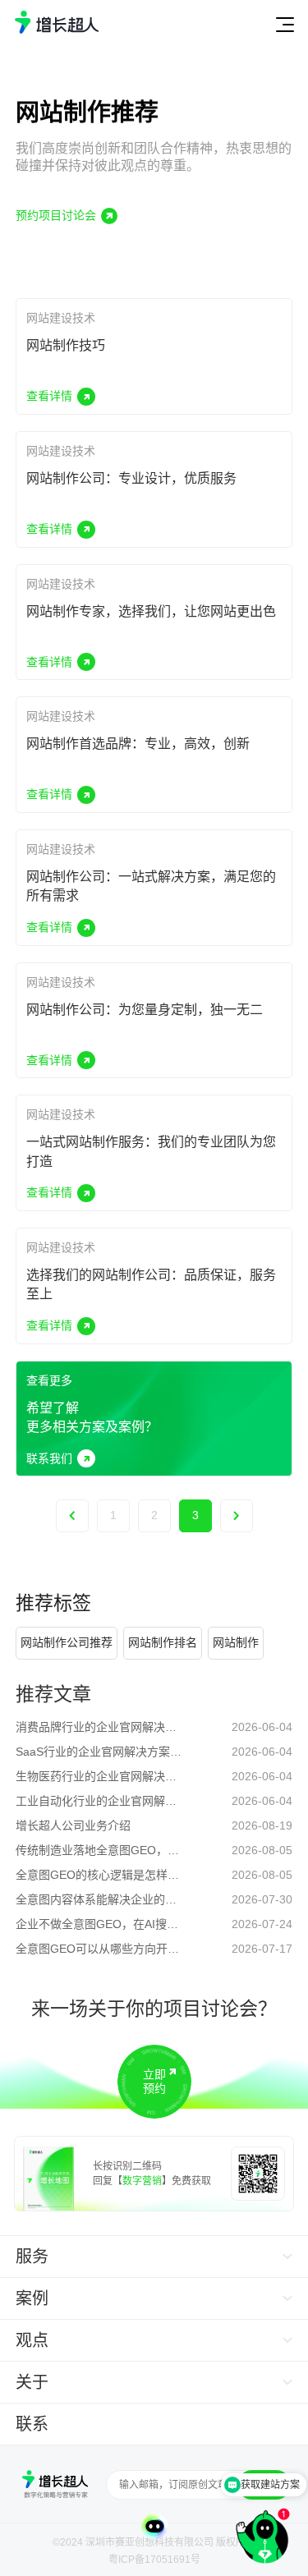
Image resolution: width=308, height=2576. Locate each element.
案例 (32, 2298)
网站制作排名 (163, 1642)
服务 (32, 2257)
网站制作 (236, 1642)
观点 (32, 2340)
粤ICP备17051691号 (154, 2560)
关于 (32, 2382)
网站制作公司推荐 (67, 1642)
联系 (32, 2424)
